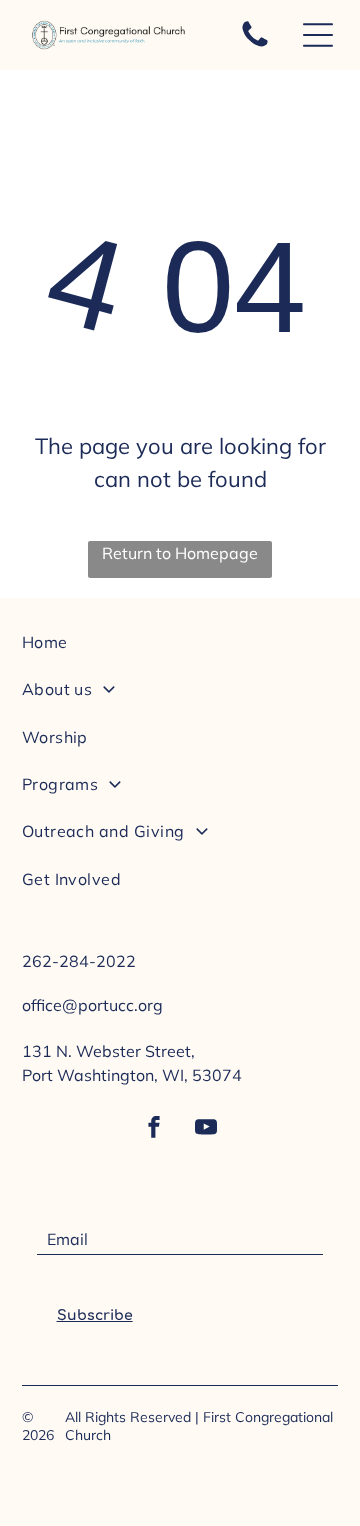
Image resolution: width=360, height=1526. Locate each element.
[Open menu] (318, 35)
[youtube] (206, 1129)
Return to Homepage (180, 553)
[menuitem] (180, 650)
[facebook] (154, 1129)
